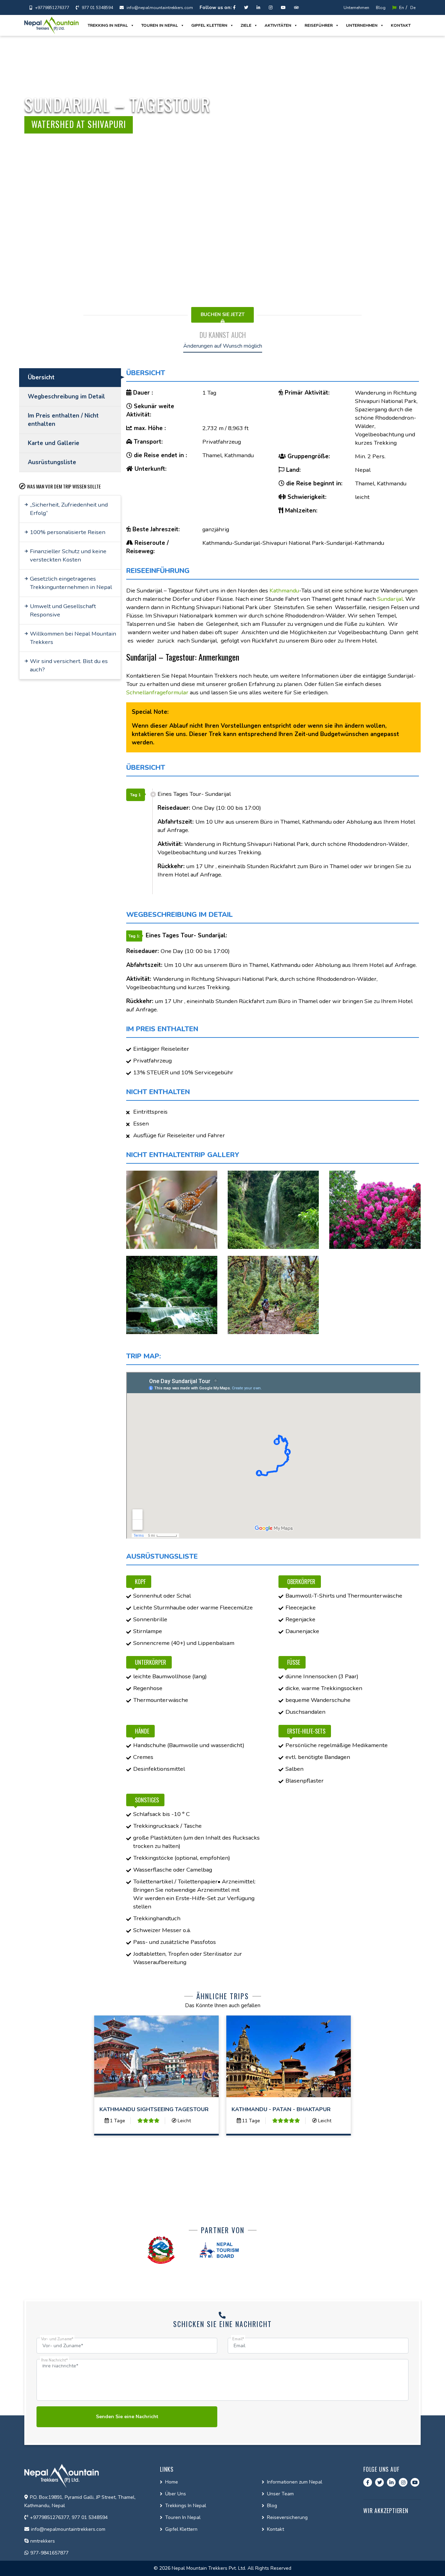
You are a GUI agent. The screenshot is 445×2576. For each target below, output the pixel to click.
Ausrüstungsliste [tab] (52, 462)
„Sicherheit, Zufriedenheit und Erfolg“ (69, 509)
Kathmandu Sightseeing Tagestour (154, 2109)
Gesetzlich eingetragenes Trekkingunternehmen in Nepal (71, 583)
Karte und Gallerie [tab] (54, 443)
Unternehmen (356, 8)
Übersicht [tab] (41, 377)
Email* (238, 2339)
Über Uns (176, 2494)
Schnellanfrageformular (157, 692)
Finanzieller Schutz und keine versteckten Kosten (68, 555)
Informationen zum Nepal (295, 2482)
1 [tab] (436, 150)
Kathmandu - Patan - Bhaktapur (281, 2109)
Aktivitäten (278, 25)
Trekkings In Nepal (186, 2506)
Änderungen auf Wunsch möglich (223, 346)
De (413, 8)
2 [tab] (436, 155)
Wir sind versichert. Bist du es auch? (69, 665)
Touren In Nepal (183, 2517)
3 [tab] (436, 160)
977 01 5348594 (97, 8)
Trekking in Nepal (108, 25)
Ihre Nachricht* (54, 2360)
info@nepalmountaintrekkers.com (159, 8)
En (401, 8)
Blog (381, 8)
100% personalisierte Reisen (68, 532)
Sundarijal (390, 599)
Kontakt (401, 25)
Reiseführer (319, 25)
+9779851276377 (52, 8)
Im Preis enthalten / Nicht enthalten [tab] (63, 420)
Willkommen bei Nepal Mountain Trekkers (73, 638)
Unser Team (280, 2494)
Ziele (246, 25)
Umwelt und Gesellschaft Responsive (63, 610)
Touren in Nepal (160, 25)
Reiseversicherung (287, 2517)
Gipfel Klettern (209, 25)
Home (172, 2482)
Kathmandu (284, 591)
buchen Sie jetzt (223, 314)
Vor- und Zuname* (57, 2339)
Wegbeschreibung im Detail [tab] (66, 397)
